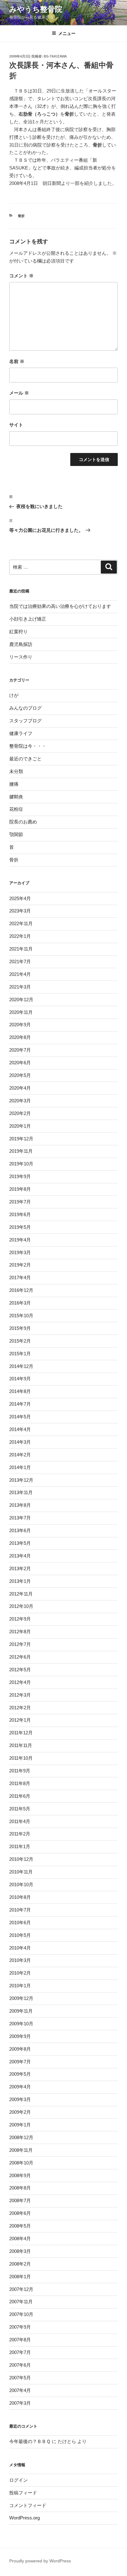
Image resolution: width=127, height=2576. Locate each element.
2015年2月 (20, 1341)
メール (19, 393)
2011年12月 (21, 1733)
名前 (17, 361)
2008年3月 (20, 2251)
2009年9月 (20, 2036)
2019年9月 (20, 1176)
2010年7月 (20, 1910)
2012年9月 (20, 1619)
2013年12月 (21, 1480)
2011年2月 (20, 1834)
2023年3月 (20, 911)
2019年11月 (21, 1151)
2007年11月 (21, 2302)
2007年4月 (20, 2390)
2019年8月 (20, 1189)
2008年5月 (20, 2226)
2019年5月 (20, 1227)
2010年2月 (20, 1973)
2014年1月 (20, 1467)
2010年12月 (21, 1859)
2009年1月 (20, 2125)
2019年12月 (21, 1139)
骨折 (21, 216)
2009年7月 (20, 2062)
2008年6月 (20, 2213)
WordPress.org (25, 2518)
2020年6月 (20, 1063)
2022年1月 (20, 936)
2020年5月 (20, 1075)
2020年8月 (20, 1037)
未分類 (16, 771)
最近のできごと (25, 759)
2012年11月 (21, 1594)
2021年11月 (21, 949)
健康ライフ (21, 733)
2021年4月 (20, 974)
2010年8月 (20, 1897)
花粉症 (16, 809)
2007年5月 (20, 2378)
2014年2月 (20, 1455)
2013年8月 (20, 1505)
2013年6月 (20, 1530)
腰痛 (14, 784)
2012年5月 (20, 1670)
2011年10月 (21, 1758)
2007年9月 (20, 2327)
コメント (21, 276)
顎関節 (16, 834)
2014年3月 (20, 1442)
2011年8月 (20, 1783)
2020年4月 (20, 1088)
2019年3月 (20, 1252)
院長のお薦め (23, 822)
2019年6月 (20, 1214)
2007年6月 (20, 2365)
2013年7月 (20, 1518)
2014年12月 (21, 1366)
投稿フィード (23, 2493)
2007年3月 (20, 2403)
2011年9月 (20, 1771)
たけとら (67, 2441)
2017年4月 (20, 1277)
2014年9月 (20, 1379)
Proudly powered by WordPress (40, 2561)
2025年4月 (20, 898)
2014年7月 (20, 1404)
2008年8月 (20, 2188)
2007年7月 (20, 2352)
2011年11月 (21, 1745)
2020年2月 (20, 1113)
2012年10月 (21, 1606)
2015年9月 (20, 1328)
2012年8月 (20, 1632)
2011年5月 (20, 1809)
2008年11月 (21, 2150)
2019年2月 (20, 1265)
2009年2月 (20, 2112)
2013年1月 (20, 1581)
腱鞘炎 (16, 797)
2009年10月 (21, 2024)
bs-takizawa (55, 56)
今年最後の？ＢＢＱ (30, 2441)
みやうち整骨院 (36, 9)
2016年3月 (20, 1303)
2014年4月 (20, 1429)
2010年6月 (20, 1922)
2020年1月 (20, 1126)
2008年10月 (21, 2163)
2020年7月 (20, 1050)
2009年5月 (20, 2074)
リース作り (21, 657)
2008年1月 (20, 2277)
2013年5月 (20, 1543)
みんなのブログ (25, 708)
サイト (16, 425)
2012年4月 (20, 1682)
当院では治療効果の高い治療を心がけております (60, 606)
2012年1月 (20, 1720)
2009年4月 (20, 2087)
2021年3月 (20, 987)
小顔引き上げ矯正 (28, 619)
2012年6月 (20, 1657)
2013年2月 (20, 1568)
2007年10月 (21, 2314)
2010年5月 (20, 1935)
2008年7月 (20, 2200)
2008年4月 (20, 2239)
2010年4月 (20, 1948)
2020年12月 (21, 1000)
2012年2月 (20, 1708)
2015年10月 (21, 1316)
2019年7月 (20, 1202)
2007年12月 (21, 2289)
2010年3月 (20, 1960)
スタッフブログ (25, 721)
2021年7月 (20, 961)
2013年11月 (21, 1492)
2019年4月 (20, 1240)
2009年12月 (21, 1998)
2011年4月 (20, 1821)
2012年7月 (20, 1644)
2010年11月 (21, 1872)
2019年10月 (21, 1164)
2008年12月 (21, 2137)
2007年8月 (20, 2340)
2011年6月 (20, 1796)
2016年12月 (21, 1290)
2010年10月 (21, 1884)
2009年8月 (20, 2049)
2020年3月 (20, 1101)
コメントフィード (28, 2505)
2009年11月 (21, 2011)
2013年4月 (20, 1556)
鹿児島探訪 (21, 644)
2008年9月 (20, 2175)
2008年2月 (20, 2264)
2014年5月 (20, 1417)
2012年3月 (20, 1695)
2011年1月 (20, 1846)
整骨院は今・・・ (28, 746)
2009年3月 (20, 2099)
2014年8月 (20, 1391)
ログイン (18, 2480)
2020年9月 (20, 1025)
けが (14, 695)
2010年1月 (20, 1986)
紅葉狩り (18, 632)
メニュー (67, 33)
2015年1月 (20, 1354)
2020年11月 (21, 1012)
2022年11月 (21, 923)
